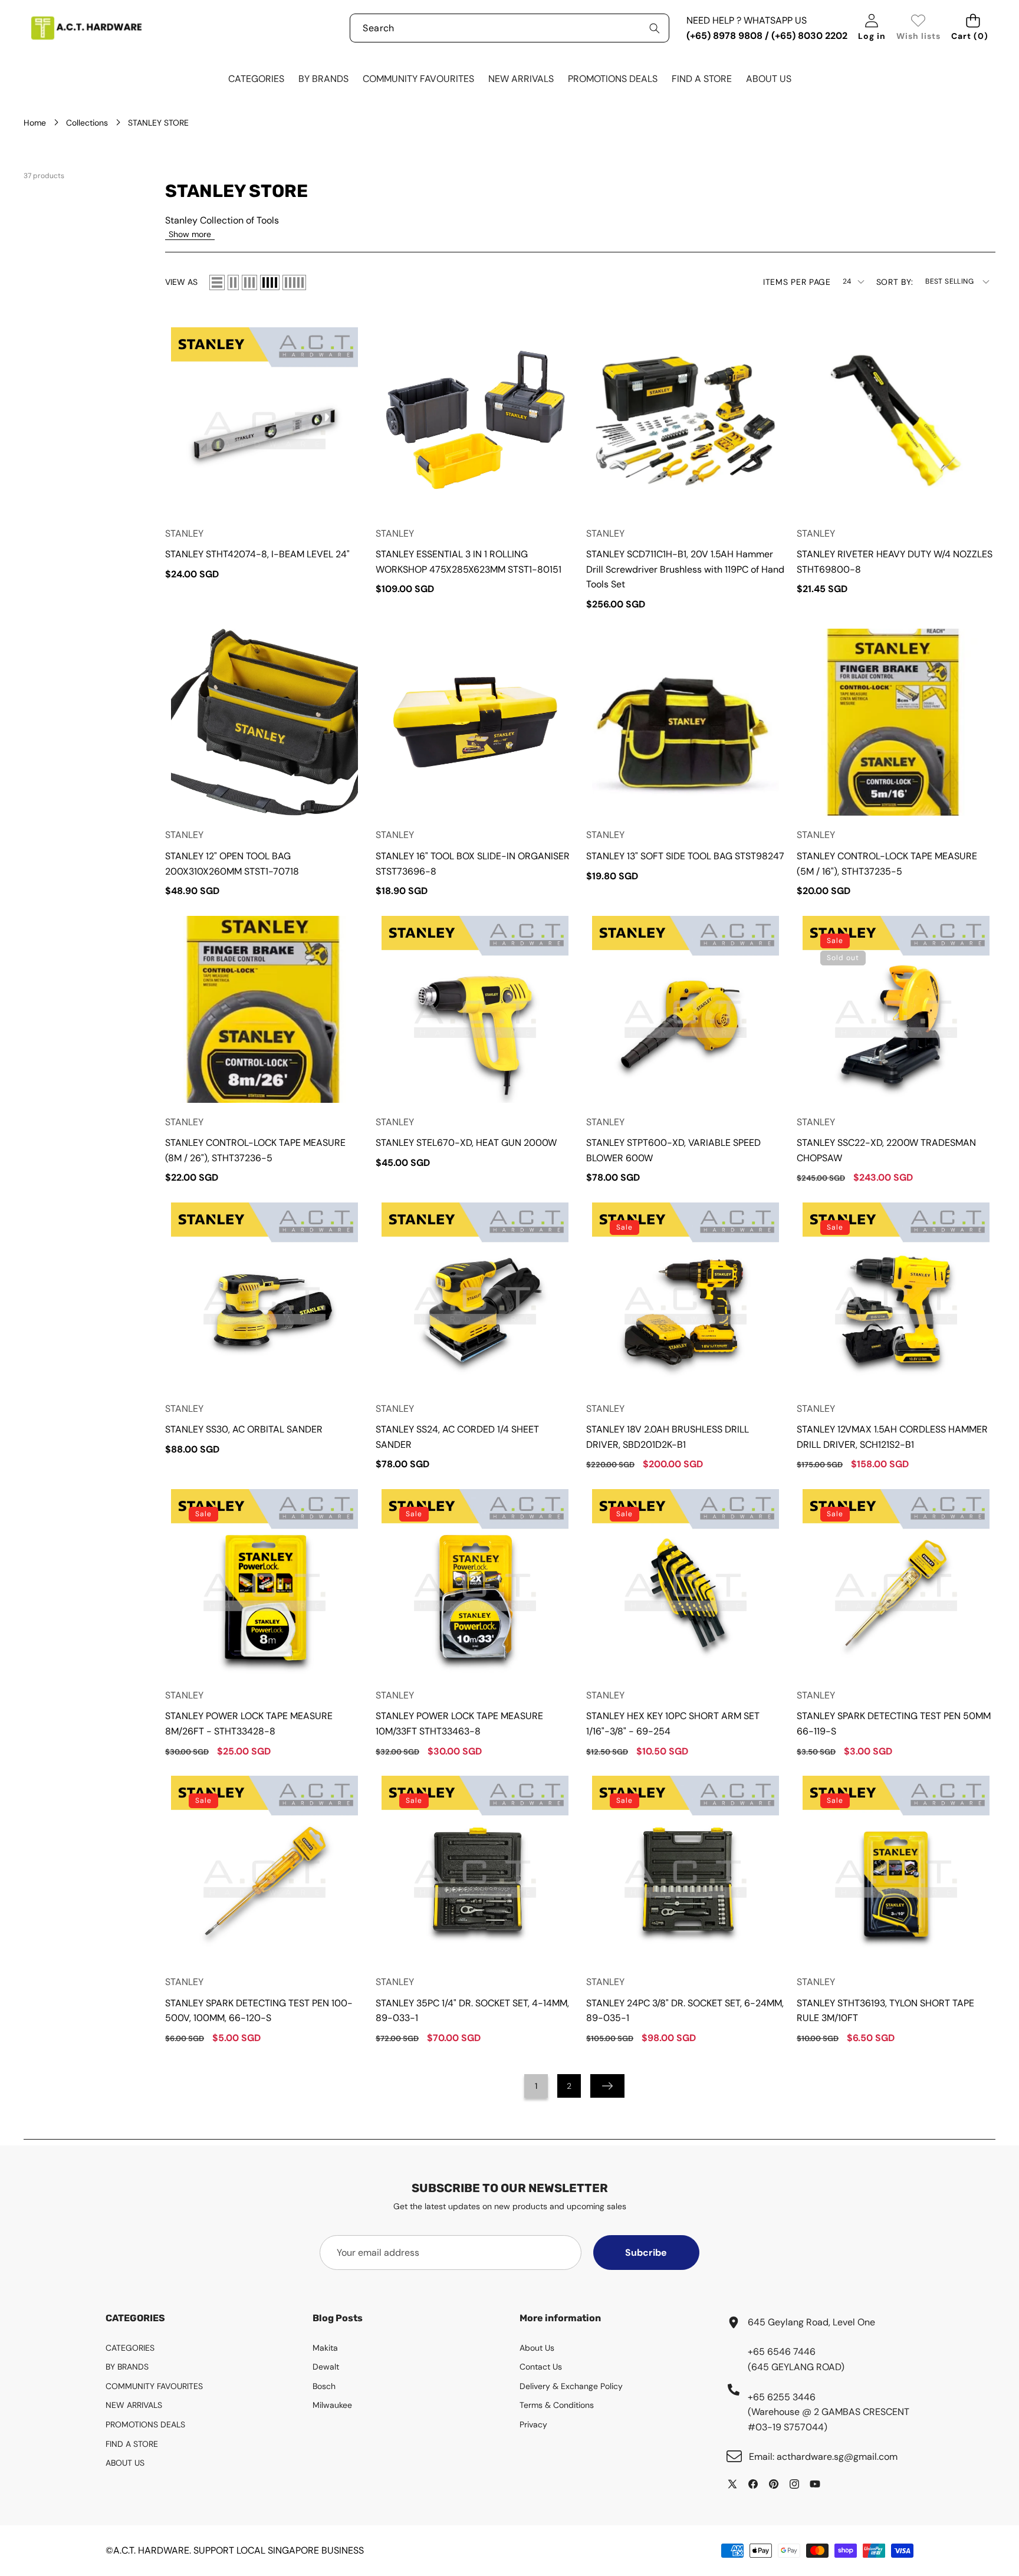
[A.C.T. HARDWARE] (86, 28)
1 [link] (536, 2086)
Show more (190, 234)
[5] (294, 282)
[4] (270, 282)
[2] (233, 282)
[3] (249, 282)
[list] (217, 282)
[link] (918, 28)
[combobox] (509, 28)
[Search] (655, 28)
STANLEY (184, 533)
